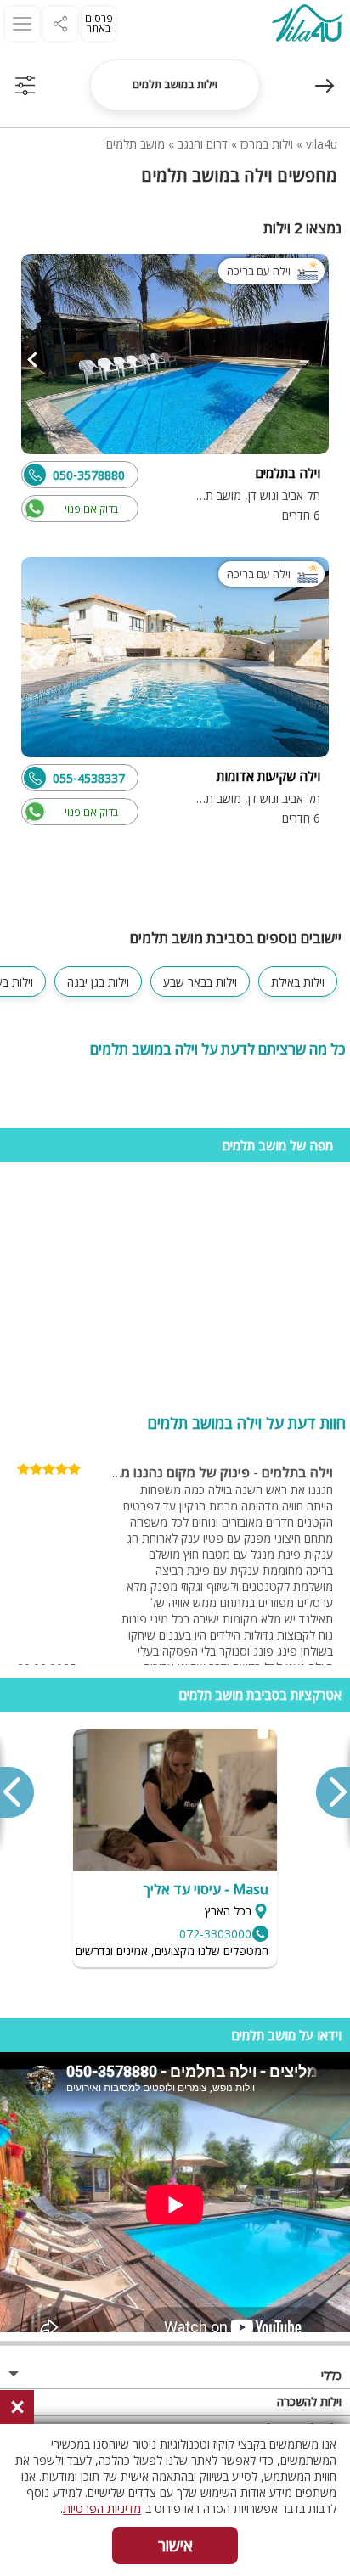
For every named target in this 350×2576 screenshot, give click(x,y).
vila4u (322, 144)
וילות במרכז (267, 144)
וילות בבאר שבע (200, 982)
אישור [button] (175, 2545)
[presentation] (332, 1792)
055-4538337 (89, 778)
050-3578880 (89, 475)
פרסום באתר (99, 23)
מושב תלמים (135, 144)
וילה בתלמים (297, 1472)
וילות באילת (298, 982)
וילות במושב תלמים (175, 84)
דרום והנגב (203, 144)
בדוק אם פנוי (91, 509)
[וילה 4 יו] (308, 25)
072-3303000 (215, 1934)
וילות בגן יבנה (98, 982)
